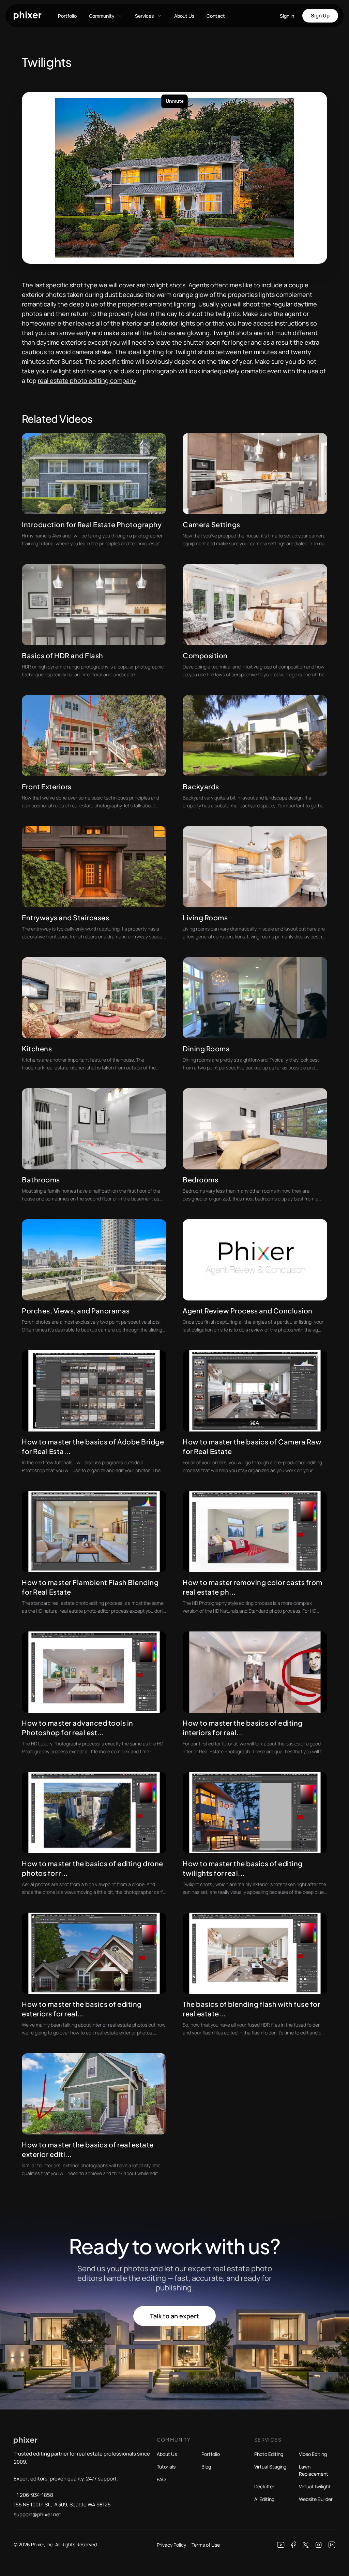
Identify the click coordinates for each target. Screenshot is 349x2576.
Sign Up (320, 16)
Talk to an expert (174, 2316)
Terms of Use (206, 2545)
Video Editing (313, 2454)
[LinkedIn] (332, 2545)
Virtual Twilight (315, 2486)
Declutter (264, 2486)
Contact (216, 16)
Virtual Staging (270, 2467)
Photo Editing (269, 2454)
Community (102, 16)
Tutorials (166, 2467)
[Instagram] (319, 2545)
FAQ (161, 2479)
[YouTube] (281, 2545)
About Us (184, 16)
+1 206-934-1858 (33, 2495)
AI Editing (264, 2499)
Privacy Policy (171, 2545)
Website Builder (316, 2499)
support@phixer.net (37, 2514)
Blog (206, 2467)
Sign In (287, 16)
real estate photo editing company (87, 380)
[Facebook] (294, 2545)
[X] (306, 2545)
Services (144, 16)
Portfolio (67, 16)
